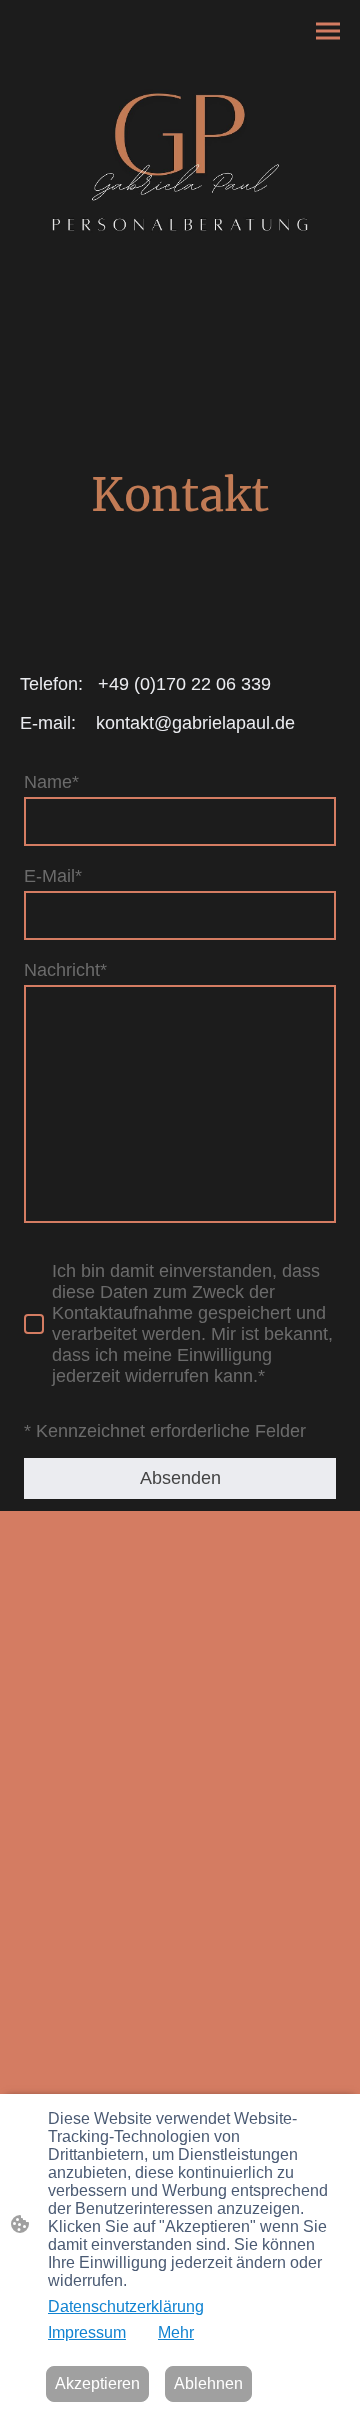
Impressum (87, 2332)
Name (51, 782)
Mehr (176, 2332)
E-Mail (53, 876)
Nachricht (65, 970)
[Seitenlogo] (180, 170)
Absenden (180, 1478)
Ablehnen (208, 2383)
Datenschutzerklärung (126, 2306)
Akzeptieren (97, 2383)
